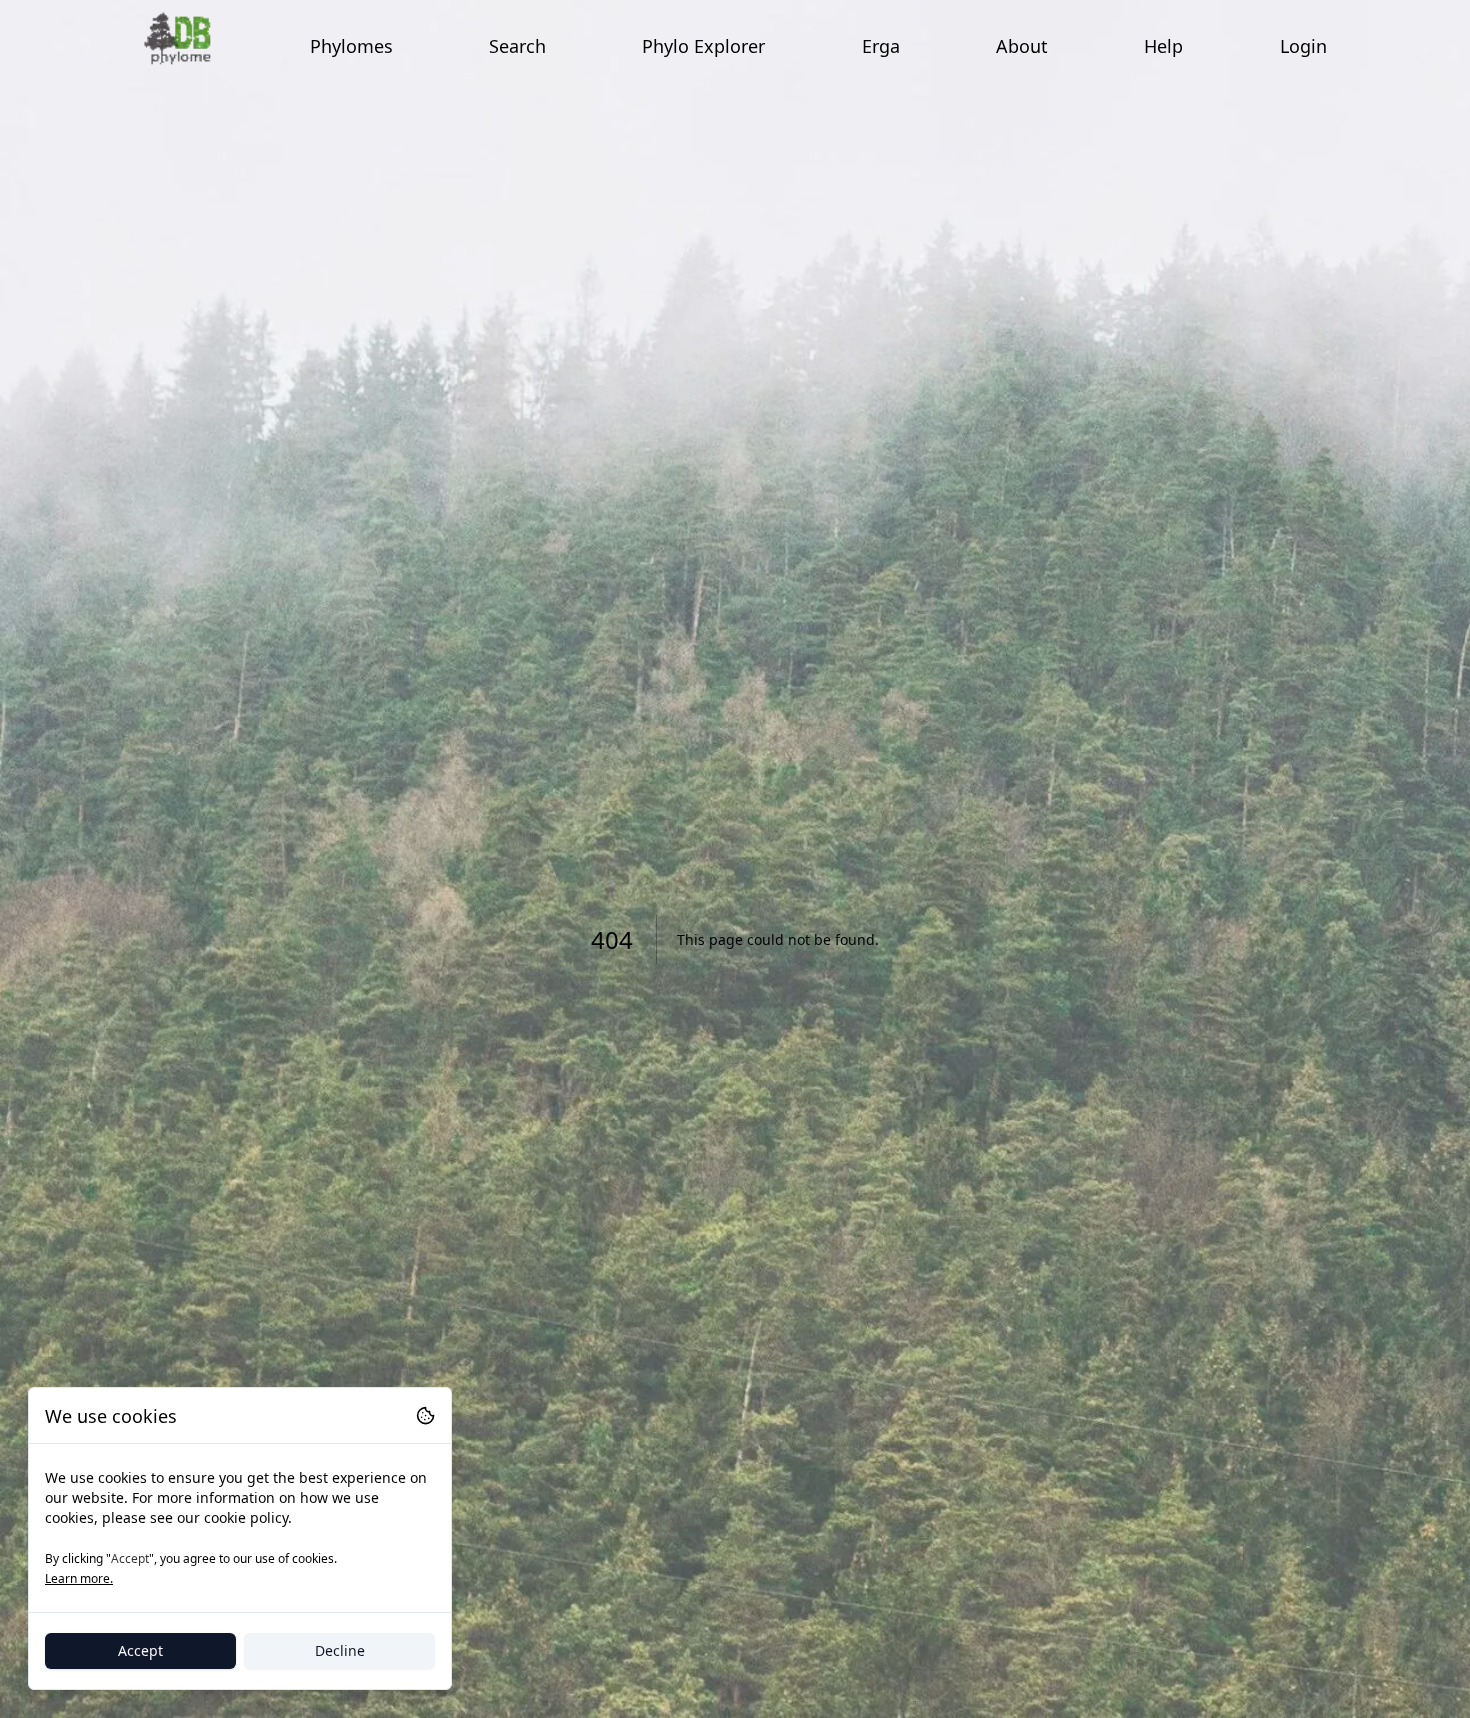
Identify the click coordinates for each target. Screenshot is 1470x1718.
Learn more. (79, 1578)
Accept (140, 1650)
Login (1303, 46)
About (1022, 46)
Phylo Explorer (703, 46)
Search (517, 46)
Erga (881, 46)
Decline (340, 1650)
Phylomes (351, 46)
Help (1163, 46)
